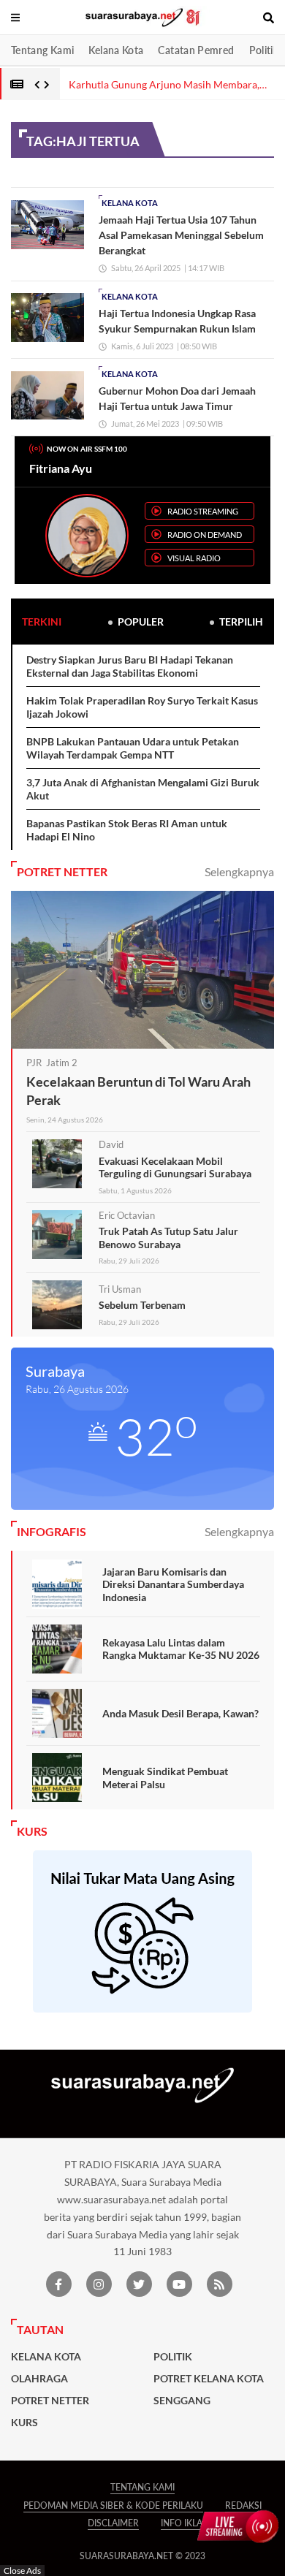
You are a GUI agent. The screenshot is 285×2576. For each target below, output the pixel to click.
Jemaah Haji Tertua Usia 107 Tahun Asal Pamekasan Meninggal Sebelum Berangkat (181, 235)
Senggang (182, 2401)
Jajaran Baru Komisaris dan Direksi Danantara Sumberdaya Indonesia (173, 1584)
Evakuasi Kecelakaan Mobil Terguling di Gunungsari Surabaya (175, 1167)
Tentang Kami (42, 50)
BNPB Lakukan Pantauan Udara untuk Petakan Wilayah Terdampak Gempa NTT (133, 748)
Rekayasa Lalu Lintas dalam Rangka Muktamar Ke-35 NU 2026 (181, 1649)
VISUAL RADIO (194, 558)
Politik (264, 50)
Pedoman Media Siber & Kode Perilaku (113, 2505)
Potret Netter (50, 2401)
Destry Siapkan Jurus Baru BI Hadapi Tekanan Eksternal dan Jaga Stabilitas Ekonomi (130, 666)
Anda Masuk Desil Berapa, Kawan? (180, 1713)
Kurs (24, 2423)
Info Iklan (185, 2523)
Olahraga (39, 2379)
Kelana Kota (116, 50)
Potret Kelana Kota (209, 2379)
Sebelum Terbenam (142, 1305)
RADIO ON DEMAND (205, 535)
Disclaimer (113, 2523)
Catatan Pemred (196, 50)
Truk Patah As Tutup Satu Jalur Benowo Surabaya (168, 1238)
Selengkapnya (239, 871)
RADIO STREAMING (203, 511)
